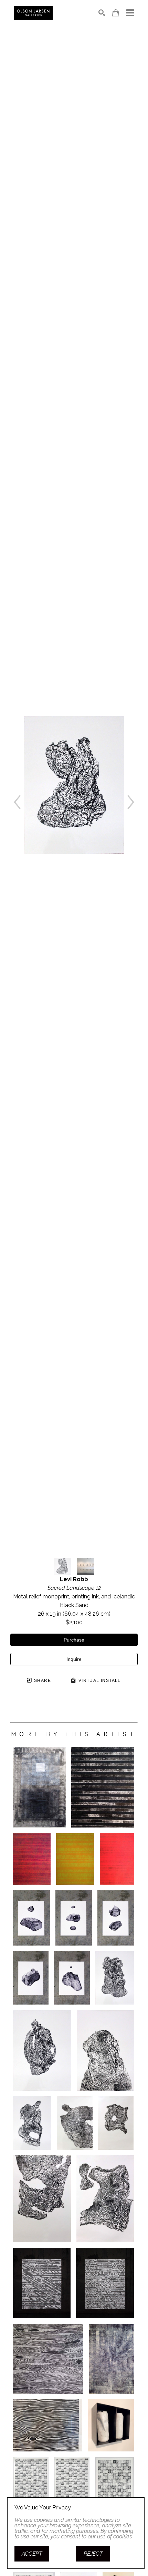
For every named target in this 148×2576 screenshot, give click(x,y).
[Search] (102, 13)
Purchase (74, 1640)
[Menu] (130, 13)
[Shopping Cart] (116, 13)
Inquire (74, 1659)
